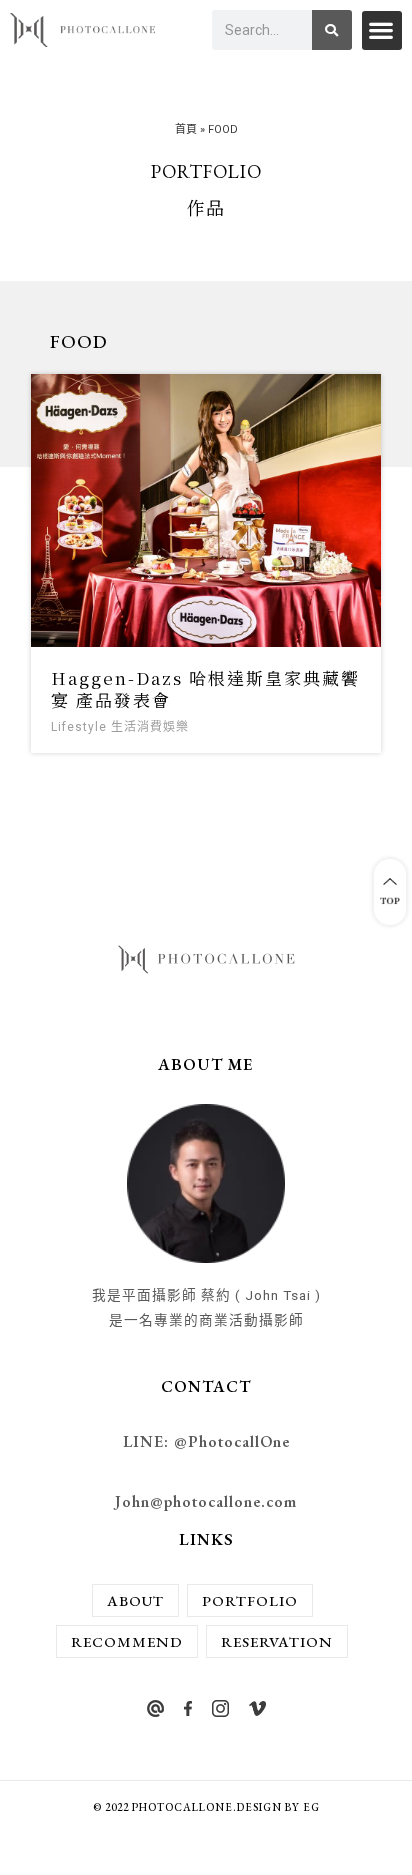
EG (311, 1807)
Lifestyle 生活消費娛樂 (120, 727)
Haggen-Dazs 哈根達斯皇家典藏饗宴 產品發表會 (205, 688)
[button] (382, 30)
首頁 (186, 129)
